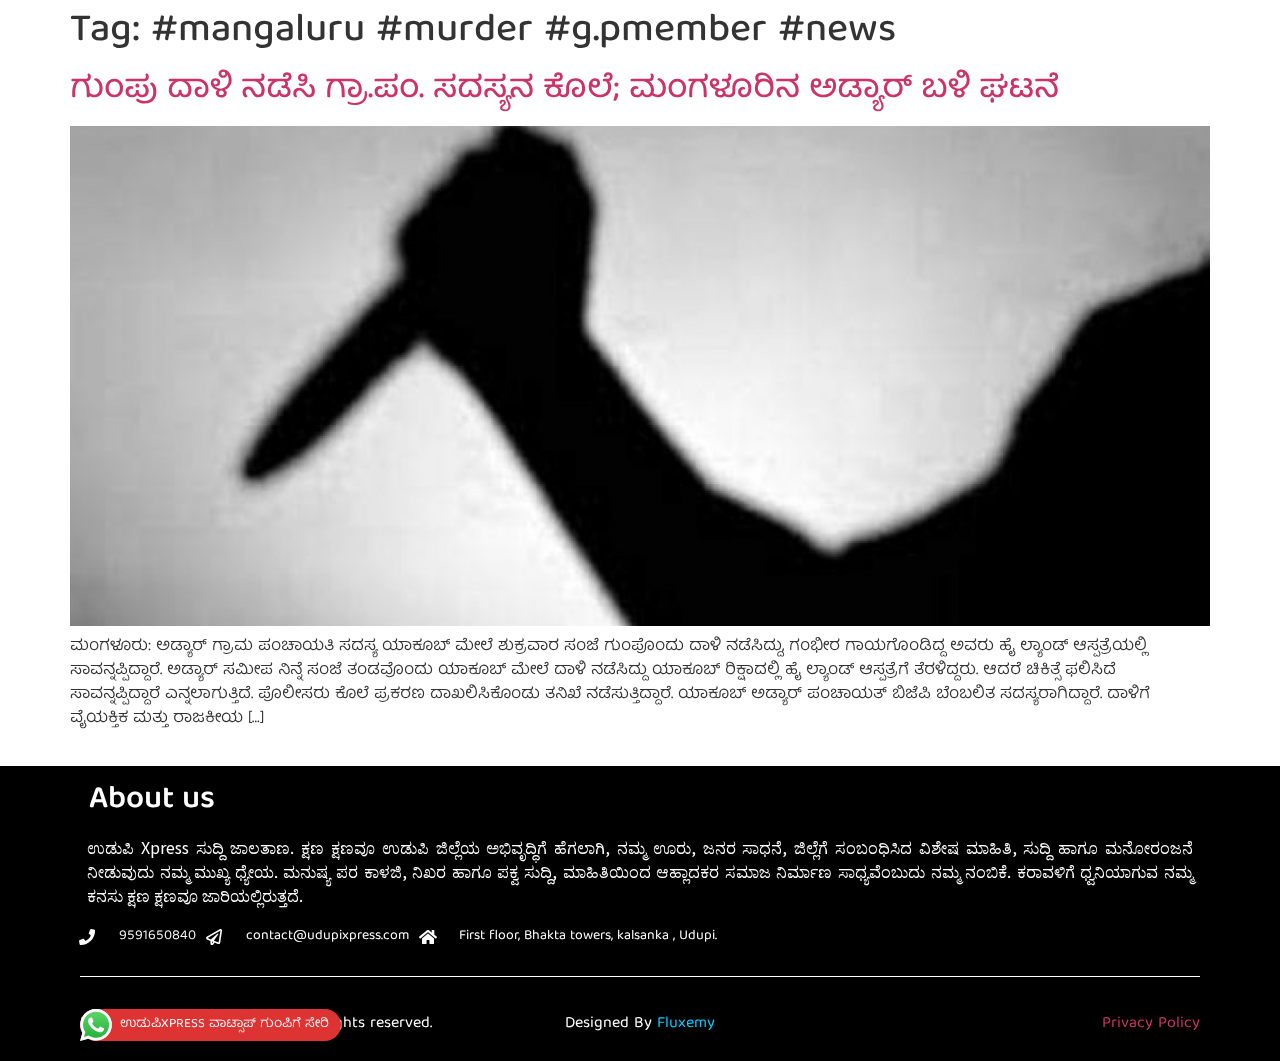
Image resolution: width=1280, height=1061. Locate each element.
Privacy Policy (1151, 1024)
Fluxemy (686, 1024)
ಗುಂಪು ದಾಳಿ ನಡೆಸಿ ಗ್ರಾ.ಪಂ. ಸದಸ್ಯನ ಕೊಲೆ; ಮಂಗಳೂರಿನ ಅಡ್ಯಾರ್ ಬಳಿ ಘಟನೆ (564, 91)
